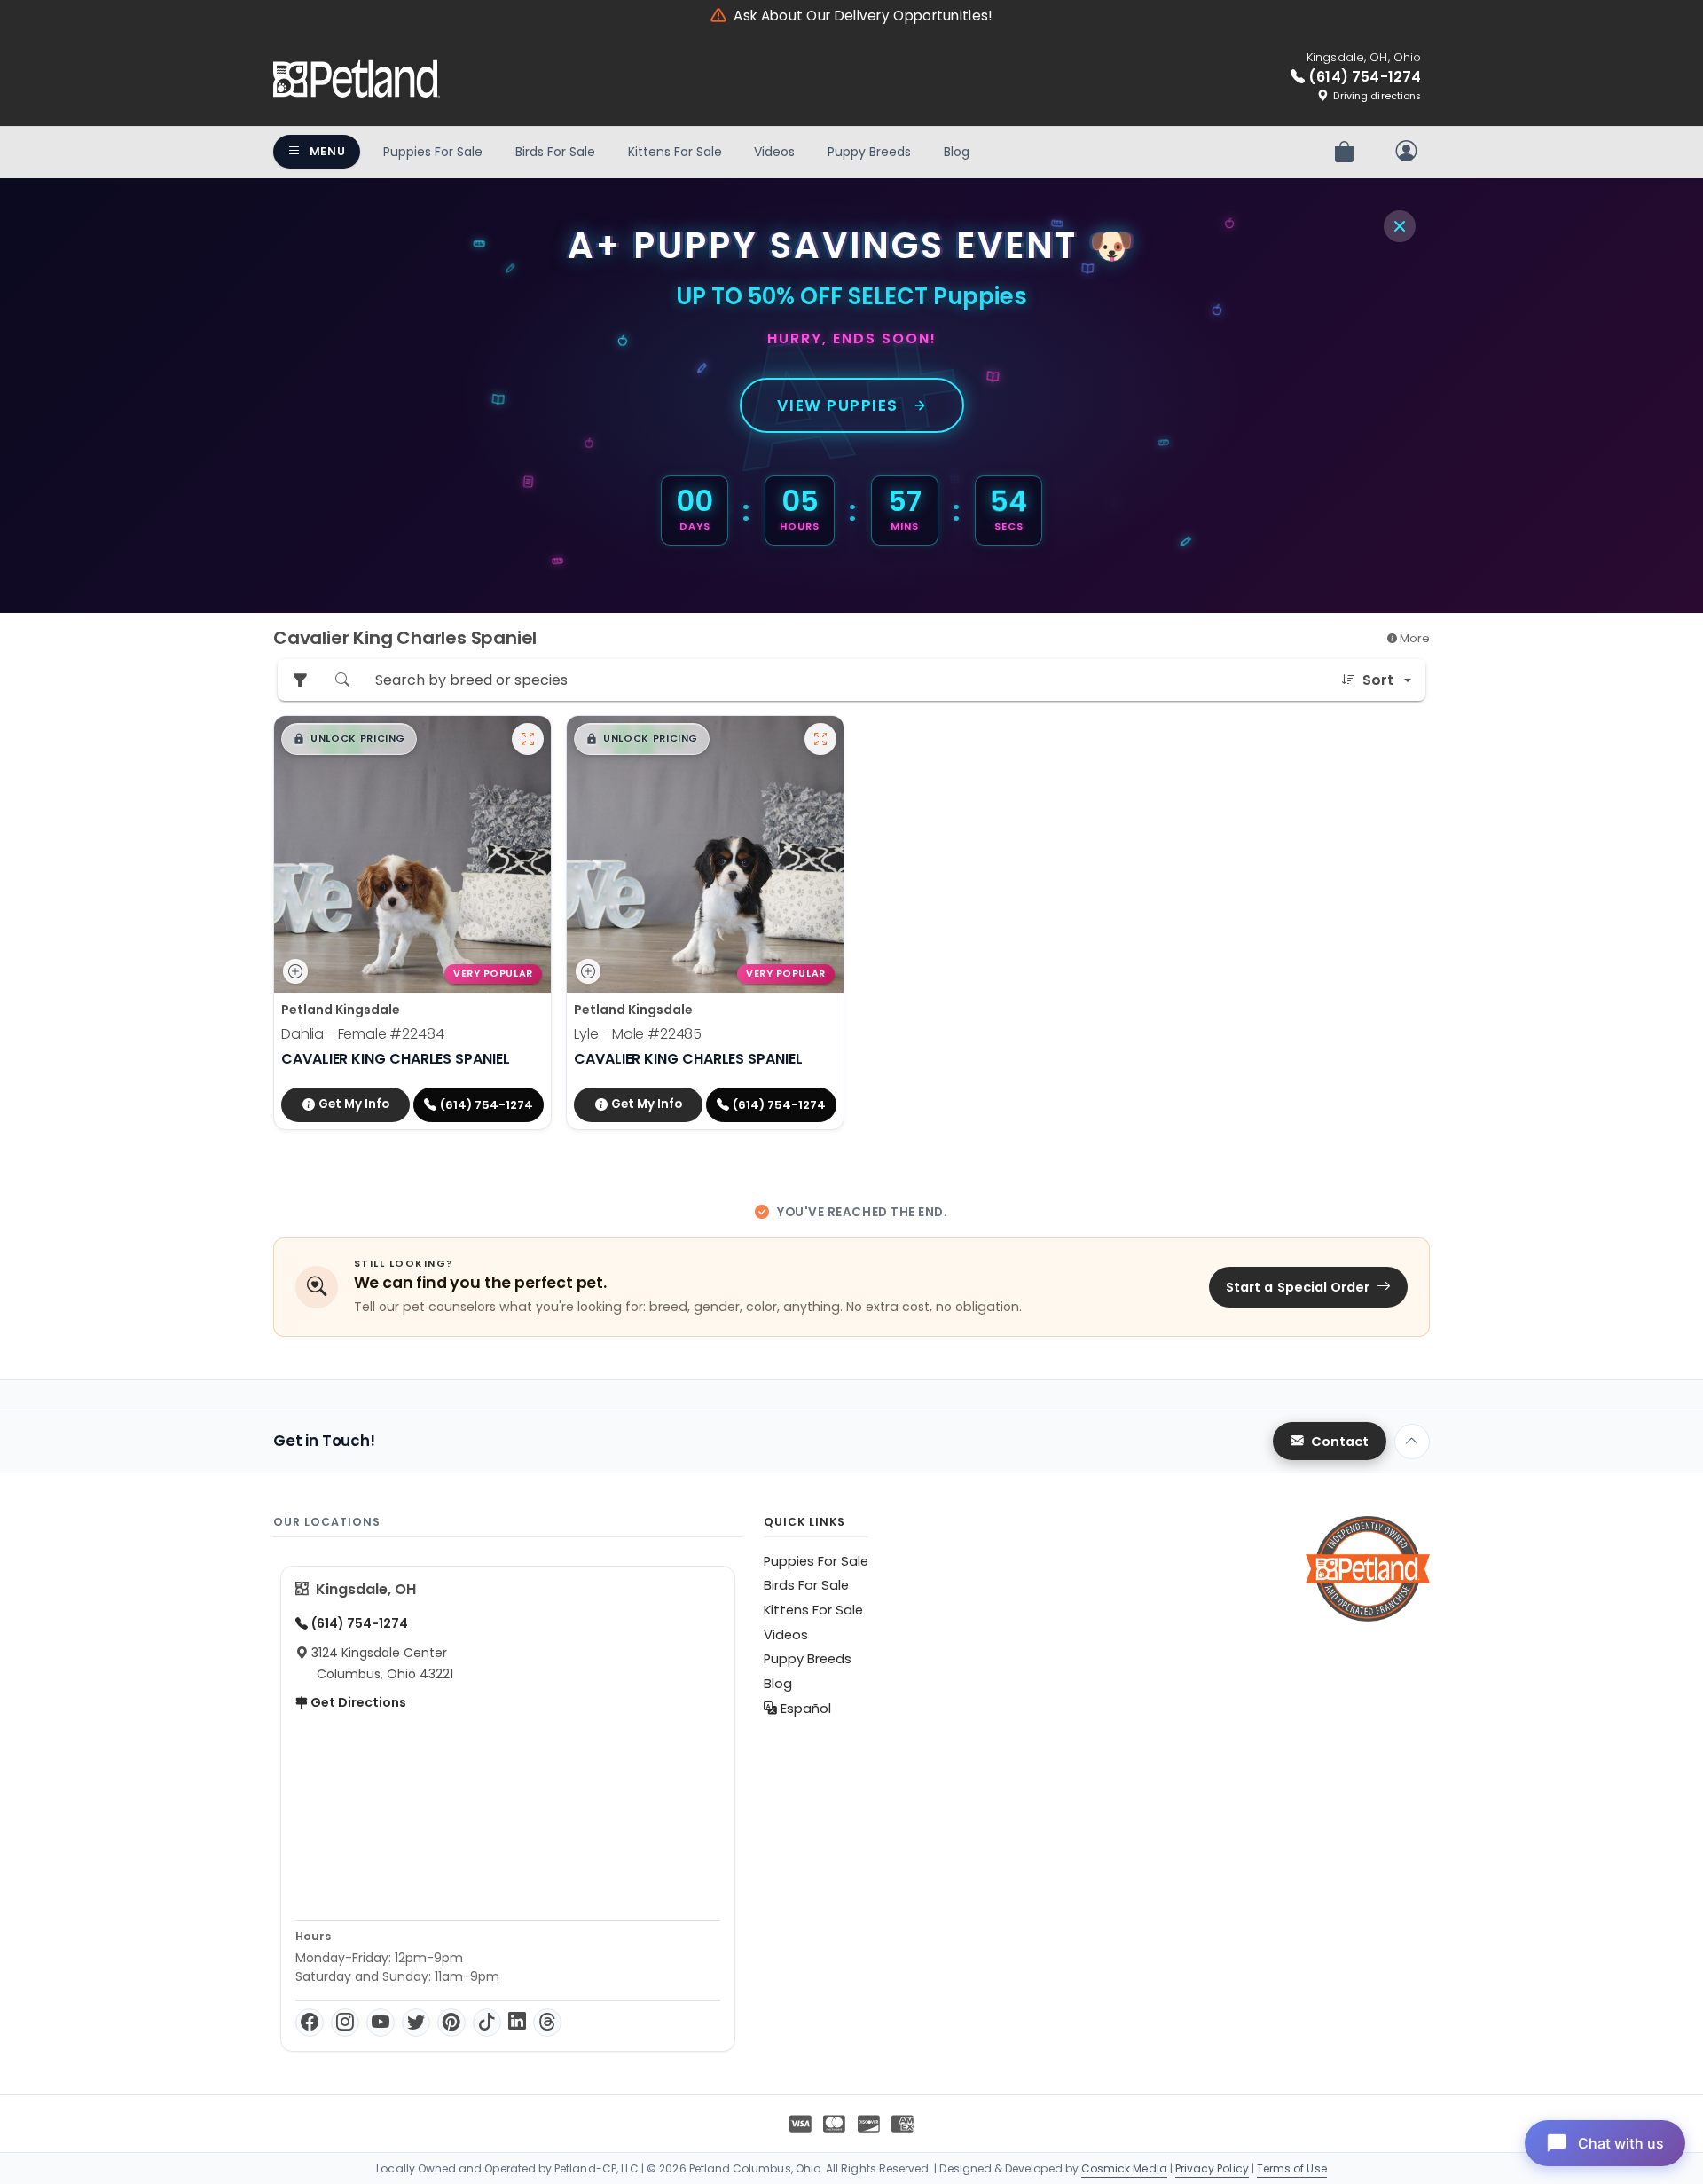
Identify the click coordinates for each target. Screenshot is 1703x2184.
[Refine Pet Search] (300, 680)
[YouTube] (381, 2023)
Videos (774, 152)
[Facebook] (310, 2023)
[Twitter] (416, 2023)
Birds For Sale (555, 152)
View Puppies (838, 405)
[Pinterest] (451, 2023)
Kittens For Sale (675, 152)
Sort (1378, 680)
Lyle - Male (638, 1034)
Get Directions (357, 1702)
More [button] (1413, 638)
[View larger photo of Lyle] (820, 739)
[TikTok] (487, 2023)
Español (804, 1709)
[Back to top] (1412, 1442)
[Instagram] (345, 2023)
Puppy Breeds (869, 152)
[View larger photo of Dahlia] (528, 739)
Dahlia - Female (363, 1034)
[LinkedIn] (517, 2023)
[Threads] (547, 2023)
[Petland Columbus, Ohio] (357, 79)
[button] (349, 739)
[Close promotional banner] (1400, 226)
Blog (957, 152)
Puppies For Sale (433, 152)
